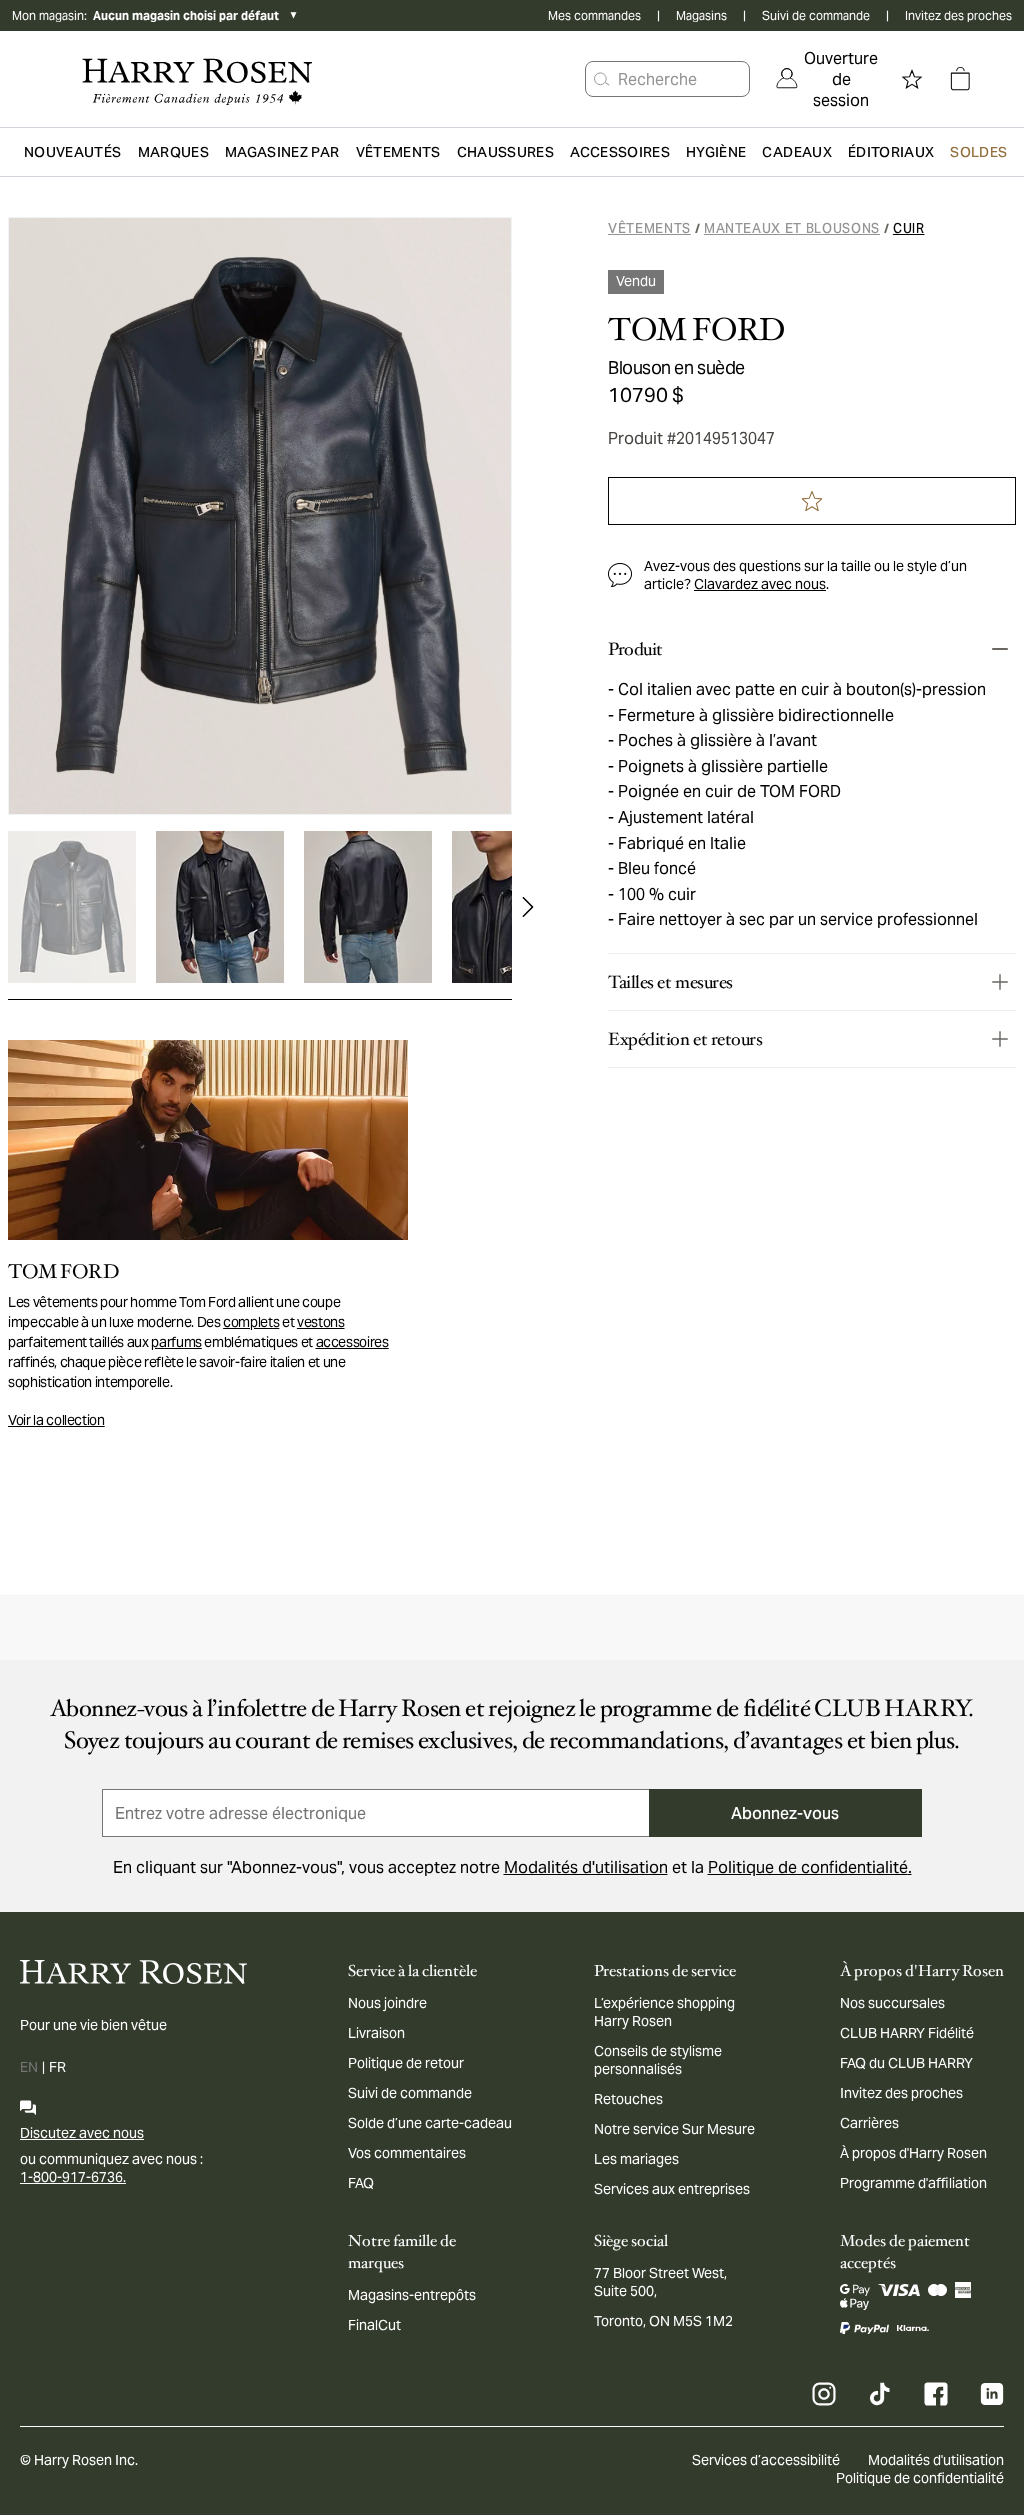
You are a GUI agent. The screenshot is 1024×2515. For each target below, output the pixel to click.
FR (57, 2067)
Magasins (701, 15)
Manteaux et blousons (792, 228)
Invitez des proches (958, 15)
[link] (827, 79)
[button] (602, 79)
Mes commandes (594, 15)
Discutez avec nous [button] (82, 2133)
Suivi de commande (816, 15)
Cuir (909, 228)
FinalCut (374, 2325)
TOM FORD (696, 330)
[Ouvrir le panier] (960, 79)
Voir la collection (56, 1420)
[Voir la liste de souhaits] (912, 79)
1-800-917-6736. (73, 2177)
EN (29, 2067)
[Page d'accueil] (197, 79)
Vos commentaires (407, 2153)
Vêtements (649, 228)
